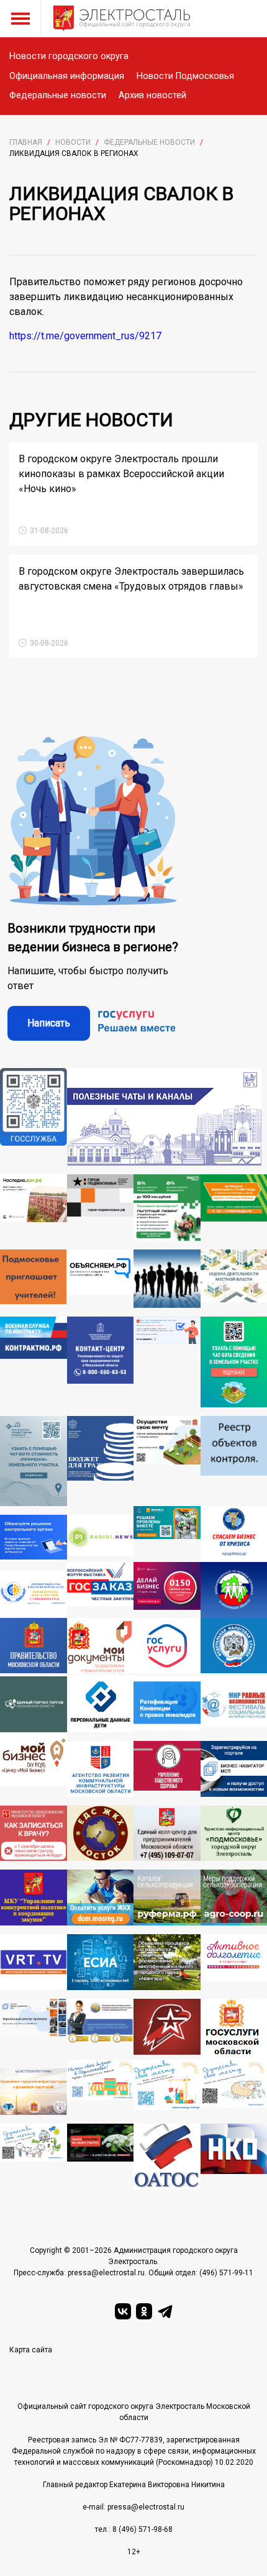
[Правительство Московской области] (34, 1647)
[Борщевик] (101, 2156)
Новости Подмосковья (185, 76)
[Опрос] (167, 1362)
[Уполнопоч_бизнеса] (101, 1362)
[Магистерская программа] (34, 2092)
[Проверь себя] (167, 1769)
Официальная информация (67, 76)
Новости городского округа (69, 56)
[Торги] (34, 1461)
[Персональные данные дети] (101, 1704)
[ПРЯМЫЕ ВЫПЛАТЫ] (34, 1594)
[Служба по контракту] (34, 1362)
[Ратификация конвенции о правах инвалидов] (167, 1704)
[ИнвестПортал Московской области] (167, 1590)
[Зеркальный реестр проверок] (34, 2029)
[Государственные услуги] (167, 1647)
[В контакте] (123, 2311)
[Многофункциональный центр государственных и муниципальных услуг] (101, 1647)
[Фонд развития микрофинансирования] (101, 2029)
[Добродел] (167, 1534)
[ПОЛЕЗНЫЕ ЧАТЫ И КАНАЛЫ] (164, 1117)
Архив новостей (152, 95)
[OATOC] (167, 2156)
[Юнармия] (167, 2029)
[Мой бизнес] (34, 1765)
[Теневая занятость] (167, 1279)
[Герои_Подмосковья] (101, 1208)
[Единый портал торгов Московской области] (34, 1704)
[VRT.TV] (34, 1962)
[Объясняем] (101, 1279)
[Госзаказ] (101, 1590)
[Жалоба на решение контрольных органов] (34, 1538)
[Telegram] (165, 2311)
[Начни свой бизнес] (101, 2087)
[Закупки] (34, 1898)
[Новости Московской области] (101, 1538)
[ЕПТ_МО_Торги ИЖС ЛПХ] (34, 2156)
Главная (26, 142)
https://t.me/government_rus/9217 (85, 336)
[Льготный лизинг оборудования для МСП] (167, 1208)
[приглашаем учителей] (34, 1279)
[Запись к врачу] (34, 1834)
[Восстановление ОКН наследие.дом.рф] (34, 1208)
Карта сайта (31, 2350)
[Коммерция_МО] (167, 2087)
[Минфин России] (101, 1461)
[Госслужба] (34, 1117)
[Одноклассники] (144, 2311)
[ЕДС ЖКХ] (101, 1834)
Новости (73, 142)
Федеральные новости (58, 95)
